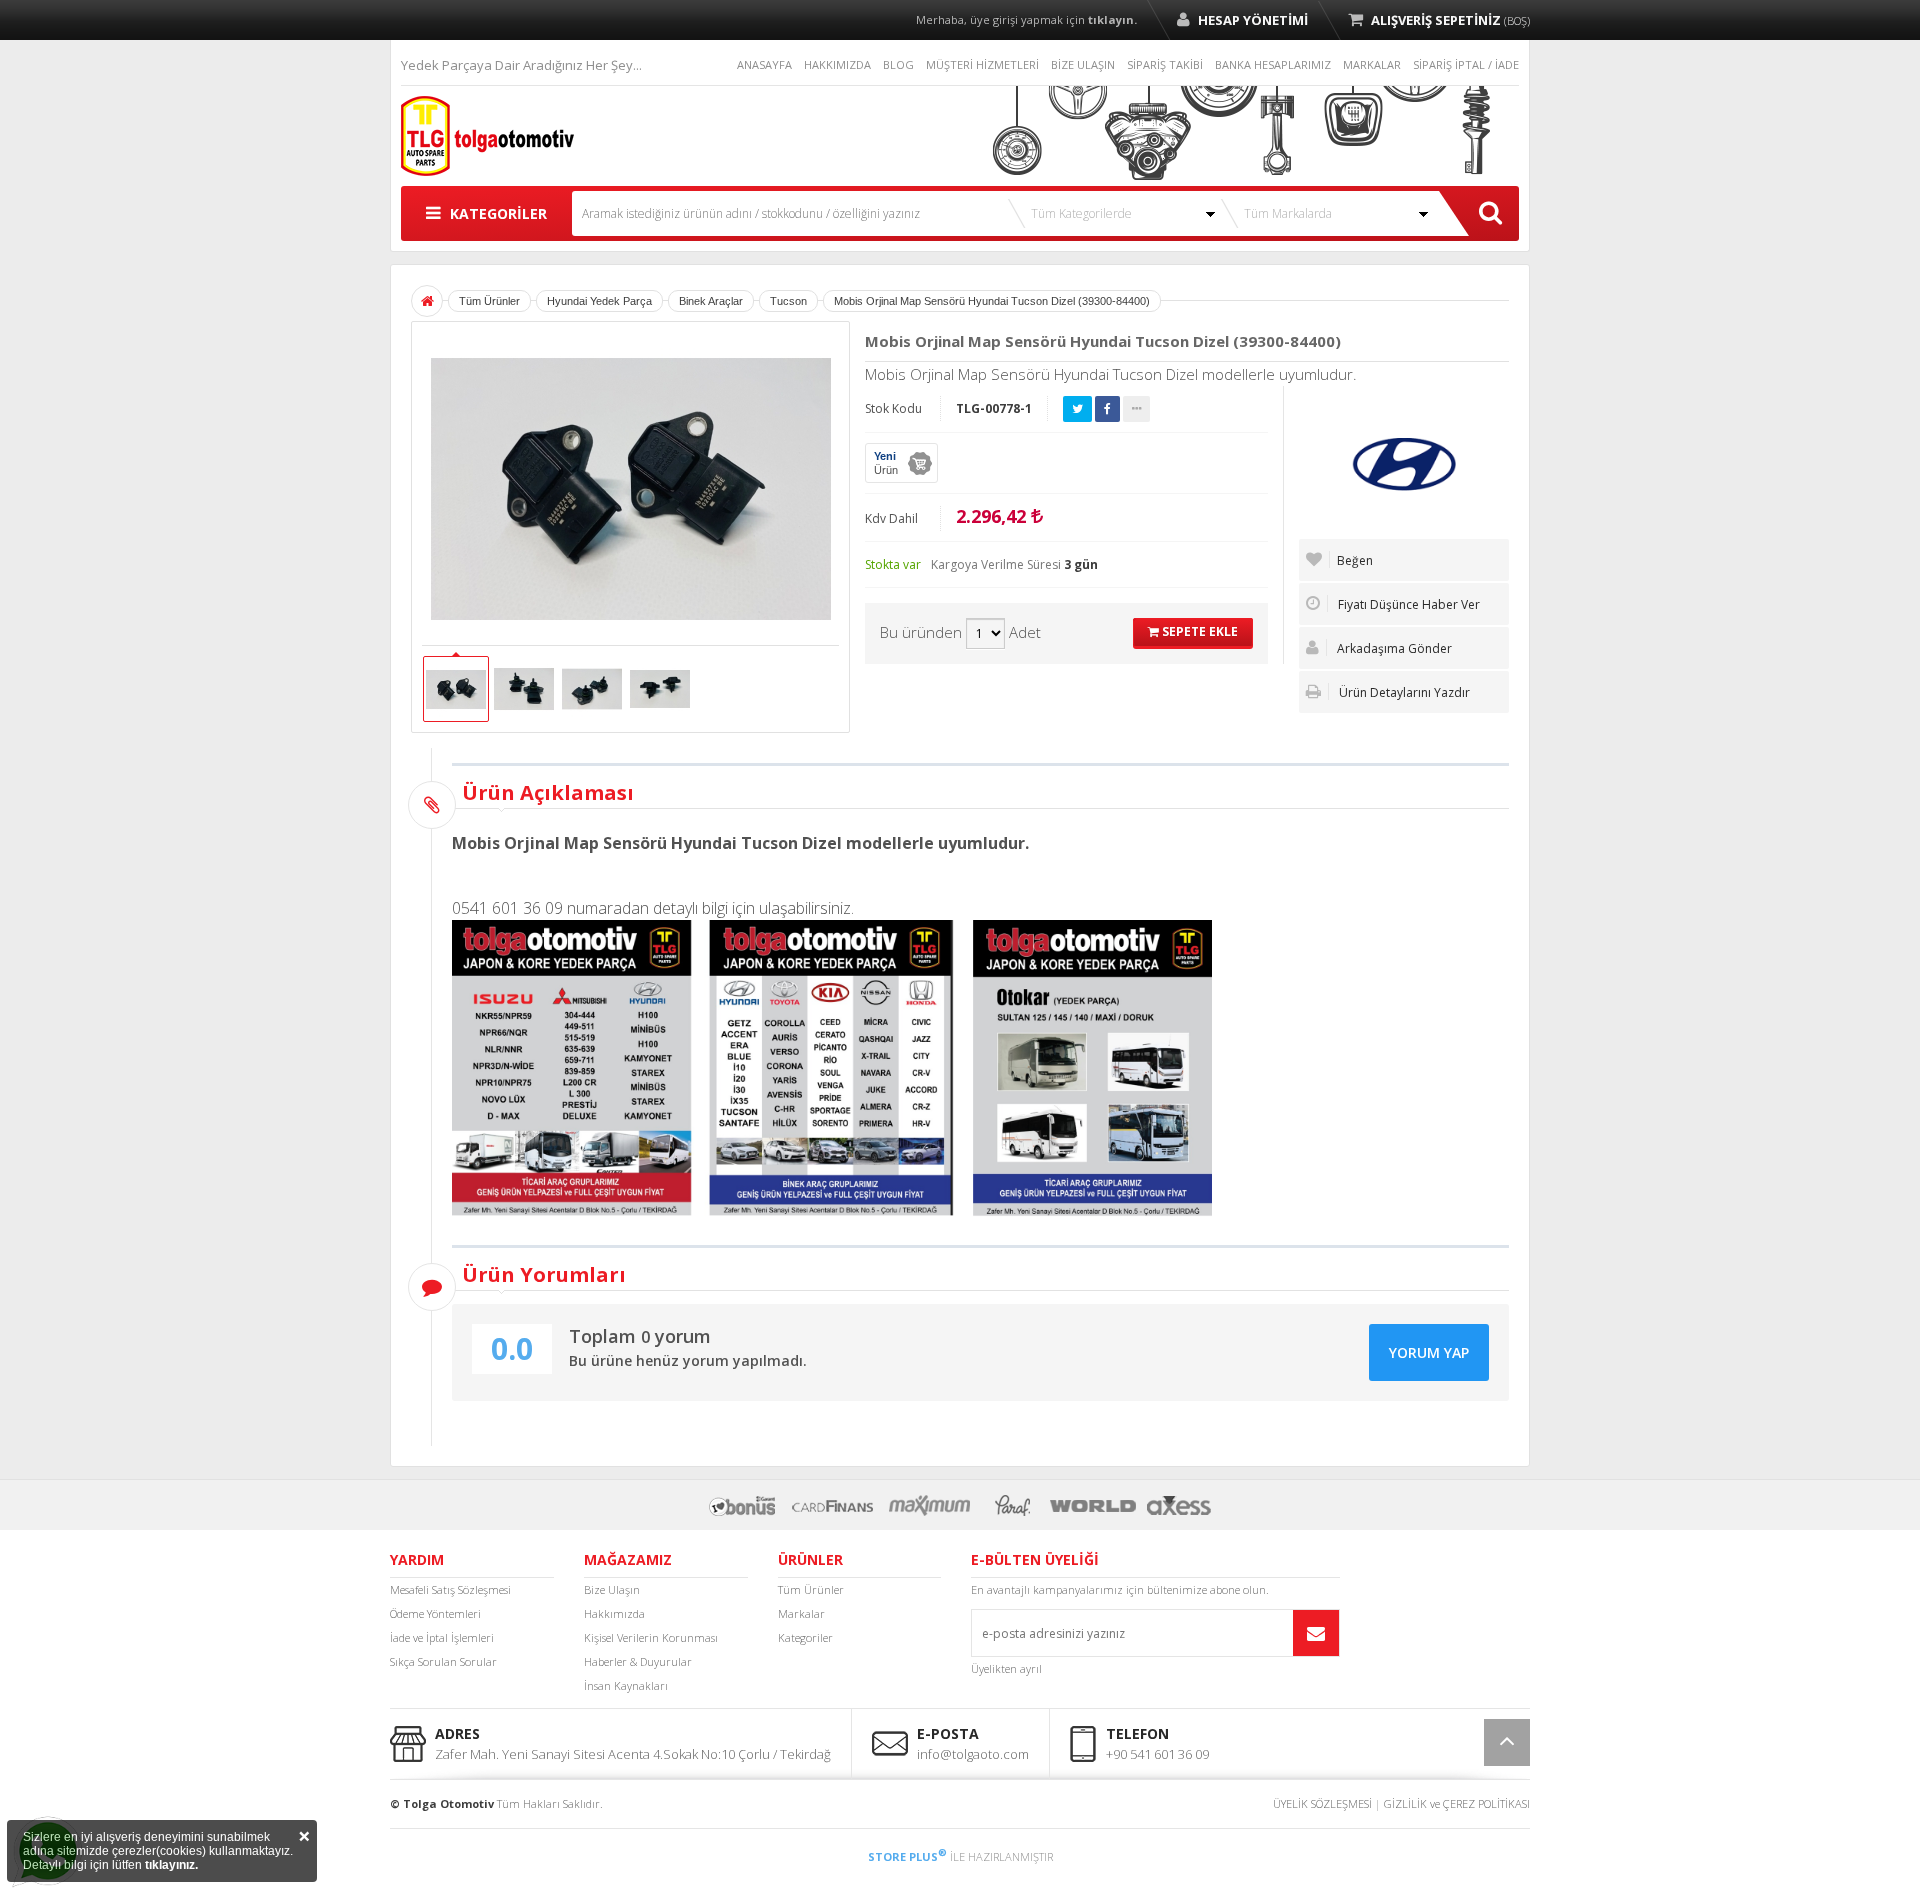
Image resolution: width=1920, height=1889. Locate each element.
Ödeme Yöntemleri (435, 1613)
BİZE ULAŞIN (1083, 64)
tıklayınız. (171, 1865)
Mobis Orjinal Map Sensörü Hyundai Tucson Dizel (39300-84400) (992, 301)
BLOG (898, 64)
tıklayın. (1112, 19)
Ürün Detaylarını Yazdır (1403, 692)
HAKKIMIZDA (837, 64)
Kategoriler (805, 1637)
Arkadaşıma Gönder (1393, 648)
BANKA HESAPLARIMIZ (1273, 64)
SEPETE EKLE (1198, 631)
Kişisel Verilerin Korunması (651, 1637)
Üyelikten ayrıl (1006, 1668)
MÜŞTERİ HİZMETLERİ (982, 64)
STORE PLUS (907, 1856)
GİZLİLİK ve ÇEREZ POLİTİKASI (1457, 1803)
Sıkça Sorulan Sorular (443, 1661)
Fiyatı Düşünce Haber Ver (1407, 604)
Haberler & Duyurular (638, 1661)
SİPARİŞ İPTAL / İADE (1466, 64)
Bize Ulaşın (612, 1589)
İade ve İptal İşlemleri (442, 1637)
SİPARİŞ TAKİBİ (1165, 64)
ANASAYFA (764, 64)
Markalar (801, 1613)
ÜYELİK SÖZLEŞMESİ (1322, 1803)
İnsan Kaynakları (626, 1685)
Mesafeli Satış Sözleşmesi (450, 1589)
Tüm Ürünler (811, 1589)
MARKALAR (1372, 64)
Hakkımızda (614, 1613)
